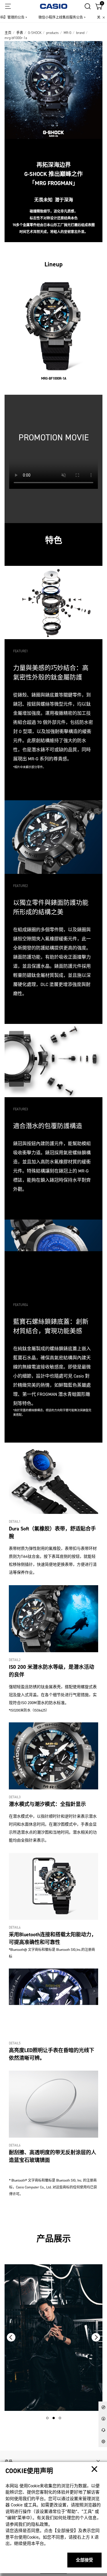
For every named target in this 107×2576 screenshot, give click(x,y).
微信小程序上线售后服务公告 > (50, 17)
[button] (47, 2418)
